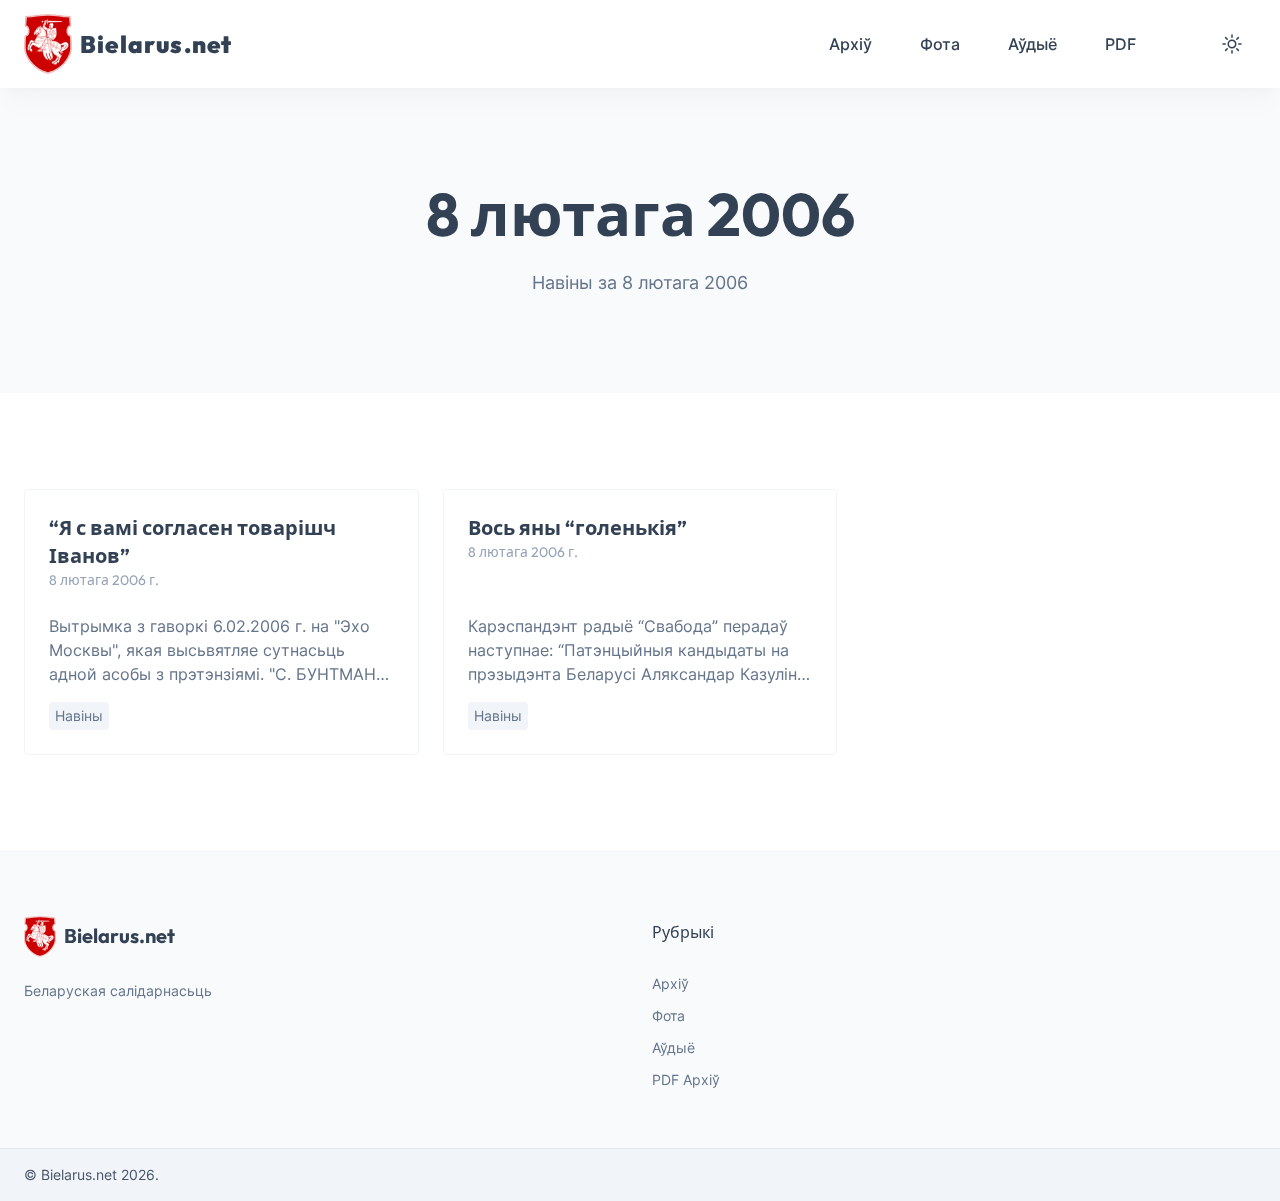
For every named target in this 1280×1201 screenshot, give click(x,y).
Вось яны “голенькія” (577, 527)
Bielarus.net (119, 935)
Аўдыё (673, 1047)
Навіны (79, 715)
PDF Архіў (686, 1079)
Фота (668, 1015)
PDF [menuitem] (1120, 44)
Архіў (670, 983)
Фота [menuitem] (940, 44)
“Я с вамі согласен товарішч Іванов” (192, 541)
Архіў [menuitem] (850, 44)
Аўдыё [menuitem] (1032, 44)
